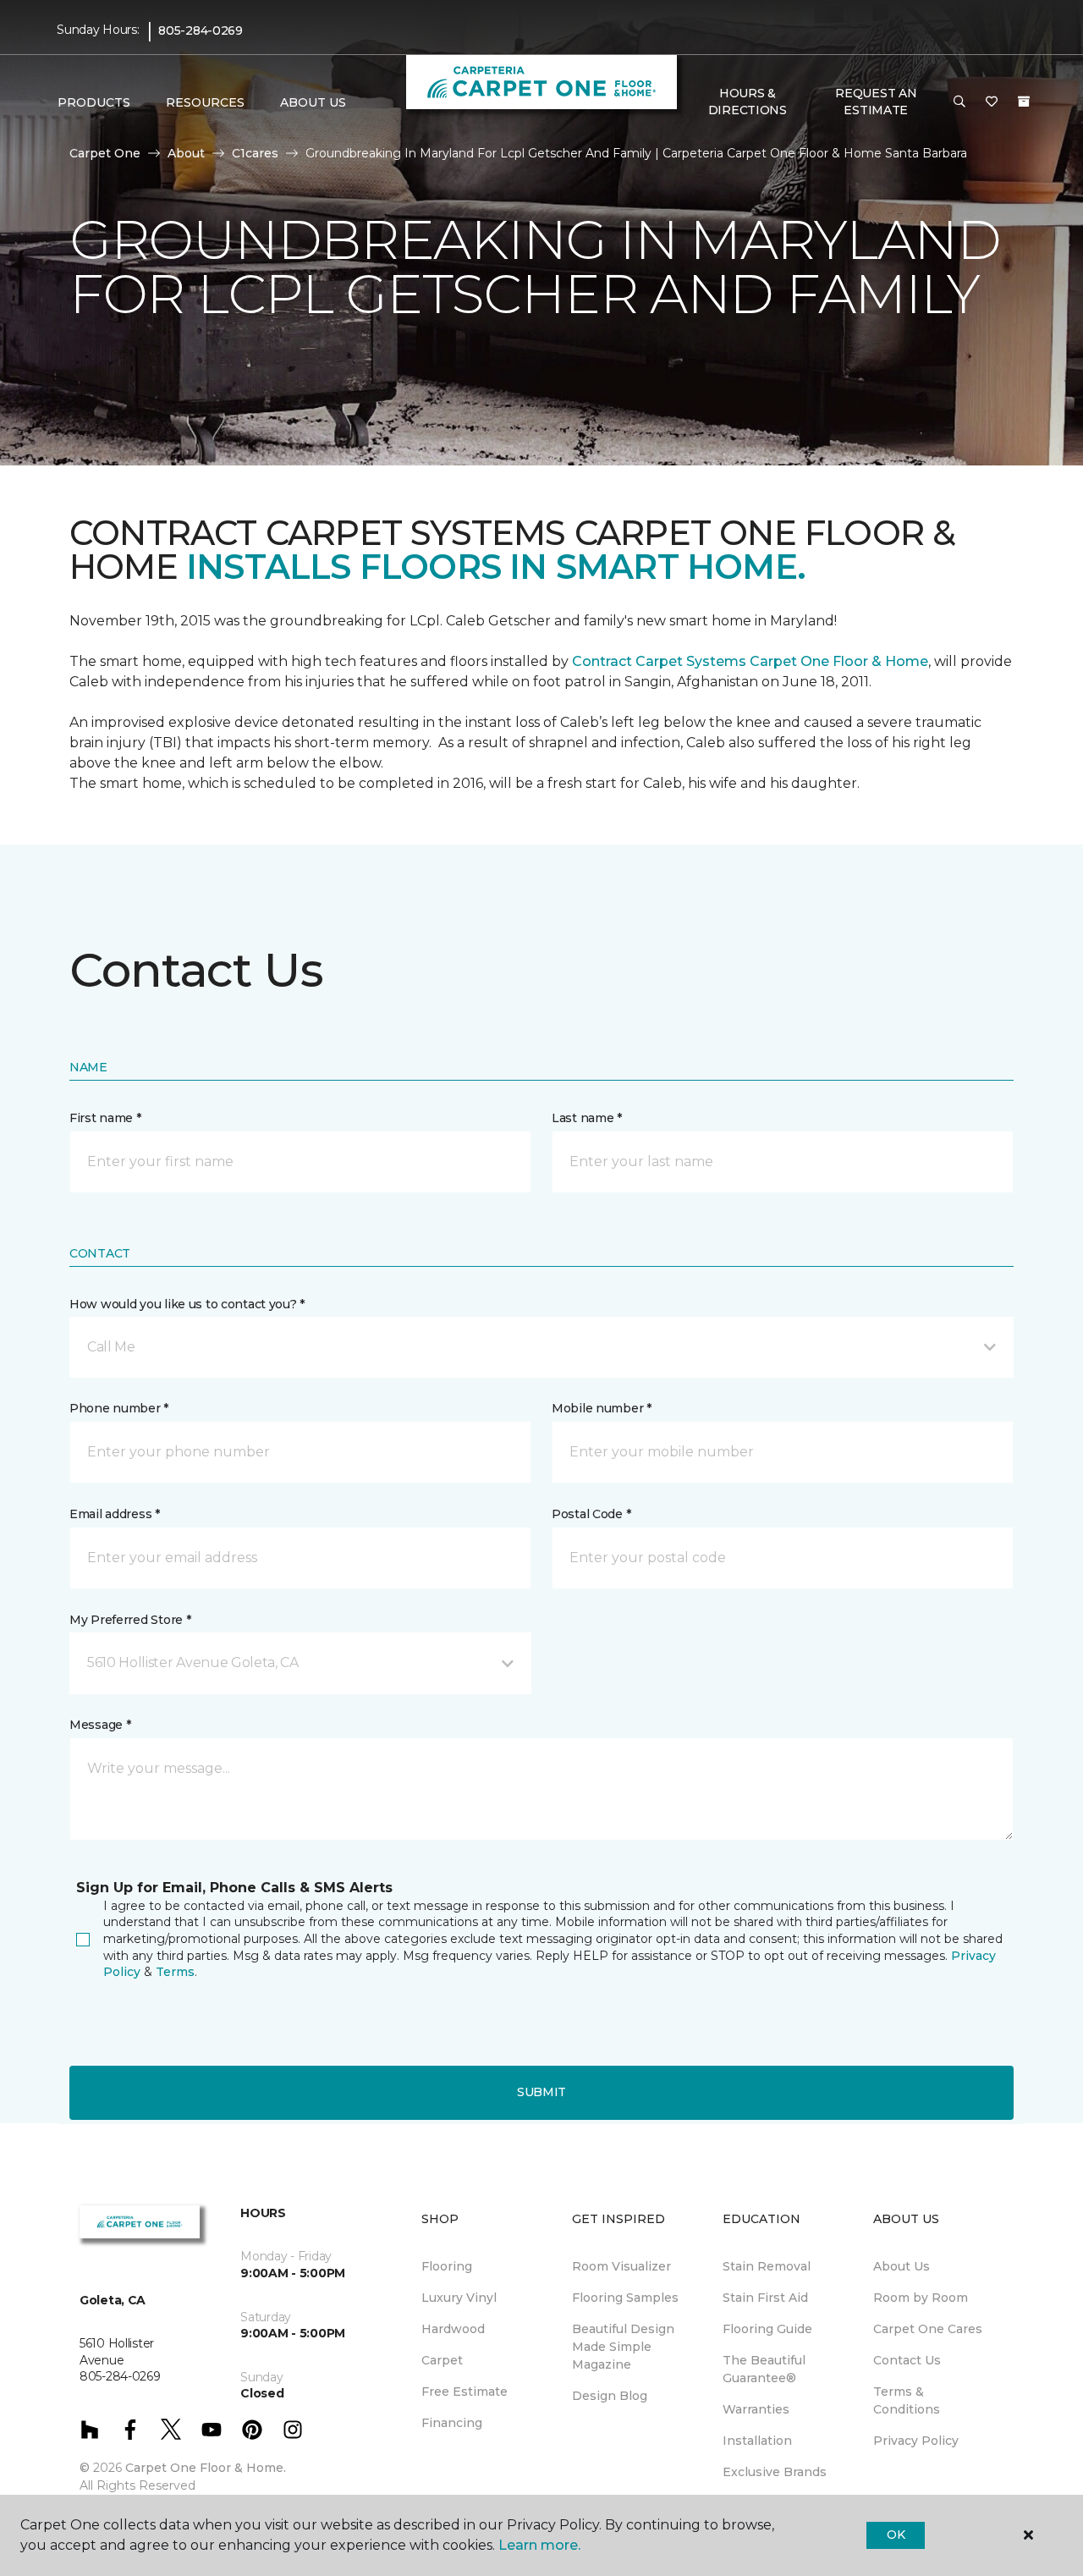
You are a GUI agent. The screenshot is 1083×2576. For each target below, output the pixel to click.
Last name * (587, 1118)
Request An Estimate (876, 102)
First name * (105, 1118)
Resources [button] (205, 102)
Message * (100, 1725)
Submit (541, 2092)
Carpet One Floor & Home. (206, 2468)
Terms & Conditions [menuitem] (907, 2400)
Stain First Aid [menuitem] (765, 2298)
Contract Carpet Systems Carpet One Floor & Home (750, 661)
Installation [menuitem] (757, 2441)
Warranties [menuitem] (756, 2409)
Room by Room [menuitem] (921, 2298)
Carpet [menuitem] (442, 2360)
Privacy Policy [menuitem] (916, 2441)
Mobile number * (602, 1408)
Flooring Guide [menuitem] (767, 2329)
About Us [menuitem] (902, 2266)
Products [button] (94, 102)
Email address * (115, 1514)
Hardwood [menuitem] (453, 2329)
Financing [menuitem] (452, 2423)
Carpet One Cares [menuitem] (928, 2329)
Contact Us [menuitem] (907, 2360)
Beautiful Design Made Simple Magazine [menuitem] (623, 2347)
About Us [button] (313, 102)
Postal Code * (591, 1514)
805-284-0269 (201, 30)
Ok (896, 2535)
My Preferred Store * (130, 1620)
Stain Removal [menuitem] (767, 2266)
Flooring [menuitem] (447, 2266)
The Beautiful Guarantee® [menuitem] (764, 2369)
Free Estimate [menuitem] (465, 2392)
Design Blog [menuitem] (610, 2396)
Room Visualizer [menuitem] (621, 2266)
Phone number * (119, 1408)
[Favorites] (992, 102)
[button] (959, 102)
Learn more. (539, 2545)
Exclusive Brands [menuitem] (775, 2472)
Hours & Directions (748, 102)
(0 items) (1024, 102)
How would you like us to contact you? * (187, 1304)
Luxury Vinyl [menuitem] (459, 2298)
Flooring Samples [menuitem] (625, 2298)
